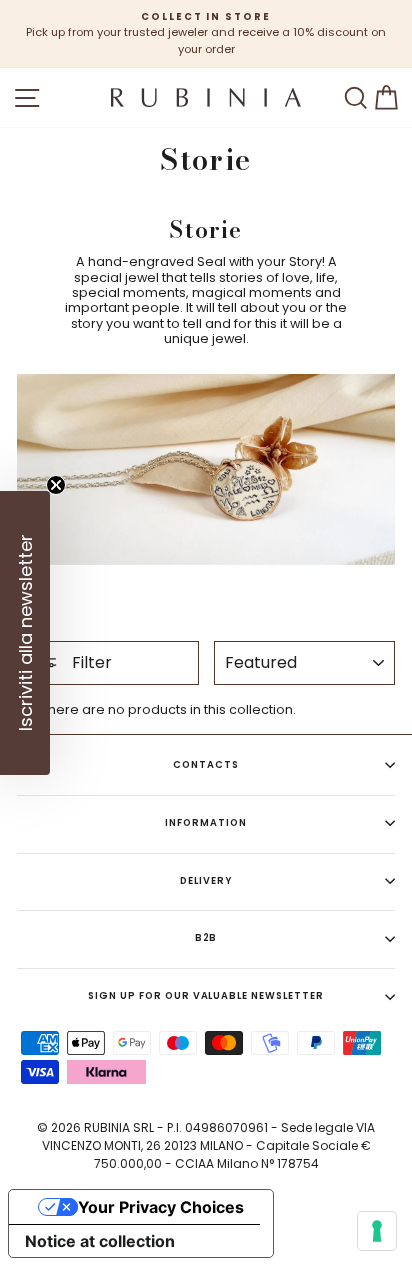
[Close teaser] (56, 485)
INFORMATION (206, 822)
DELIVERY (206, 880)
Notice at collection (100, 1241)
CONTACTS (206, 764)
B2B (206, 937)
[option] (206, 34)
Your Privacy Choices (161, 1207)
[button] (25, 633)
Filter (90, 662)
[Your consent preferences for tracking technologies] (377, 1231)
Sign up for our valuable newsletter (205, 995)
